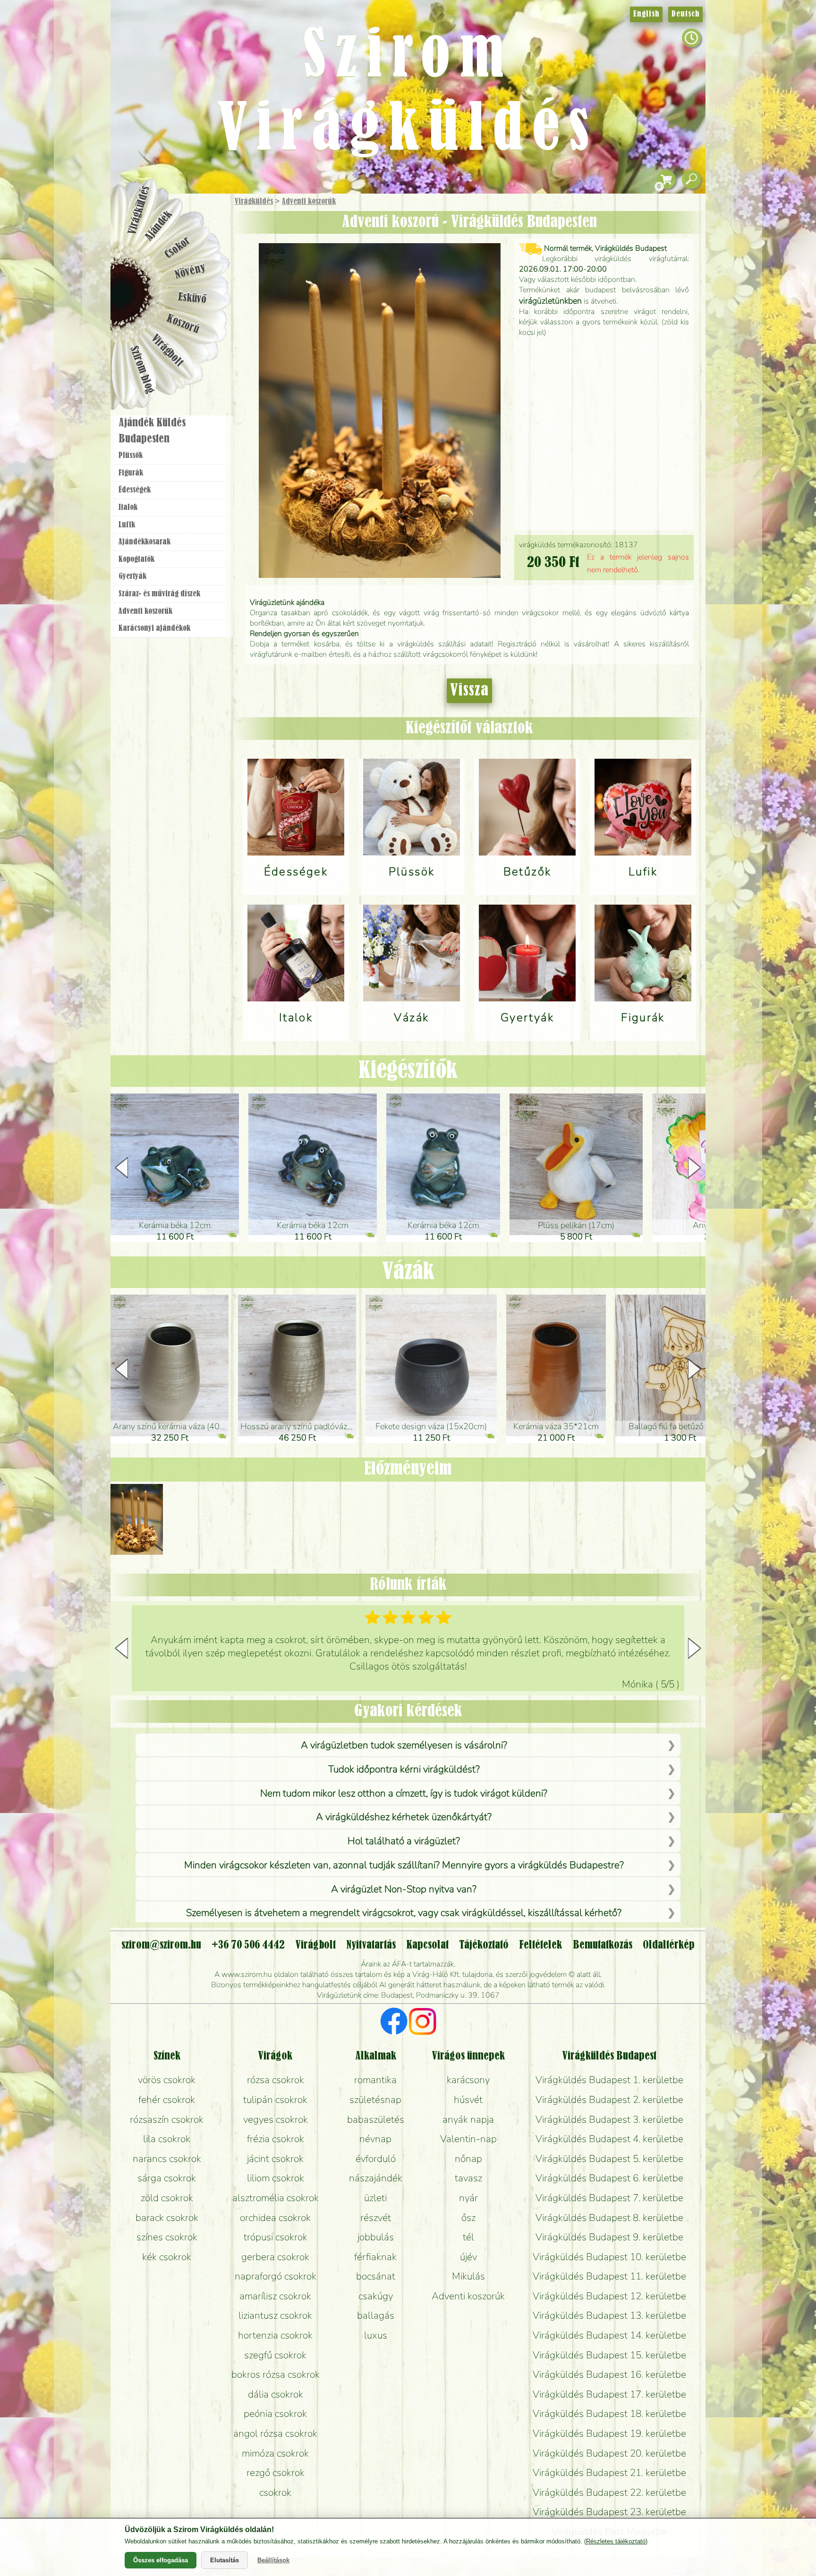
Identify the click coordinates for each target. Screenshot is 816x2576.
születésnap (375, 2100)
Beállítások (273, 2560)
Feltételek (540, 1945)
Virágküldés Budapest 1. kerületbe (609, 2080)
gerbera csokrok (275, 2257)
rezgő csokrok (276, 2473)
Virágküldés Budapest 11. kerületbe (609, 2276)
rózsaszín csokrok (167, 2119)
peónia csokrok (275, 2414)
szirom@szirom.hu (161, 1945)
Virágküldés (254, 202)
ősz (468, 2218)
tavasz (468, 2178)
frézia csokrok (276, 2139)
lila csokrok (167, 2139)
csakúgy (376, 2296)
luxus (376, 2335)
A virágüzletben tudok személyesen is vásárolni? (404, 1745)
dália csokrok (276, 2394)
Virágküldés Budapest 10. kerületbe (609, 2257)
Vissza (469, 691)
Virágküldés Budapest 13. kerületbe (609, 2315)
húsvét (468, 2100)
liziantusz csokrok (275, 2315)
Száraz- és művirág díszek (159, 594)
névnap (375, 2139)
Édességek (135, 490)
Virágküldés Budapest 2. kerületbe (609, 2100)
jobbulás (376, 2237)
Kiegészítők (408, 1071)
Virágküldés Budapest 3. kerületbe (609, 2119)
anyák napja (468, 2119)
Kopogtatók (136, 559)
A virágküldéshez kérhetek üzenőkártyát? (404, 1817)
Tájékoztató (484, 1945)
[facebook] (394, 2023)
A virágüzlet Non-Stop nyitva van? (404, 1889)
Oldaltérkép (669, 1945)
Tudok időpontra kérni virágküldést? (404, 1769)
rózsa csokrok (276, 2080)
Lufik (127, 525)
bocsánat (376, 2276)
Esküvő (193, 298)
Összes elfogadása (161, 2560)
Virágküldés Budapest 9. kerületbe (609, 2237)
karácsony (468, 2080)
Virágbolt (167, 351)
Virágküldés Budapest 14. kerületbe (609, 2335)
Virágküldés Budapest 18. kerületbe (609, 2414)
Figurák (131, 473)
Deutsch (685, 14)
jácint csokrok (275, 2159)
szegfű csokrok (275, 2355)
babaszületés (376, 2119)
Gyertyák (132, 576)
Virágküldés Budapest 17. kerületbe (609, 2394)
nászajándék (376, 2178)
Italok (128, 508)
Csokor (178, 248)
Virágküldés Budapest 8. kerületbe (609, 2218)
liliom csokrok (276, 2178)
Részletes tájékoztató (616, 2541)
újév (468, 2257)
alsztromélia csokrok (276, 2198)
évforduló (376, 2159)
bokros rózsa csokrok (276, 2374)
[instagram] (422, 2023)
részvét (376, 2218)
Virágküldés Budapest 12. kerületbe (609, 2296)
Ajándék (159, 226)
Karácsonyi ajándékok (154, 628)
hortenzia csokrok (275, 2335)
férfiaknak (375, 2257)
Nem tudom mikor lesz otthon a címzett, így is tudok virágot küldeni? (404, 1793)
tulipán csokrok (275, 2100)
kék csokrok (167, 2257)
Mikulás (468, 2276)
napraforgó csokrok (276, 2276)
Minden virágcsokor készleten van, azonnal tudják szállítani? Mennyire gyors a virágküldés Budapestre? (404, 1865)
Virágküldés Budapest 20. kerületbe (609, 2453)
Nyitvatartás (371, 1945)
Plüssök (131, 456)
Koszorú (183, 324)
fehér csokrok (167, 2100)
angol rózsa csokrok (275, 2433)
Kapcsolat (427, 1945)
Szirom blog (142, 370)
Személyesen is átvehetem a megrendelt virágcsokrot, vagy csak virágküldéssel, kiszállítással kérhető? (404, 1913)
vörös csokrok (167, 2080)
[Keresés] (691, 180)
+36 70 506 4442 (248, 1945)
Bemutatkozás (603, 1945)
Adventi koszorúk (309, 202)
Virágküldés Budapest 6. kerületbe (609, 2178)
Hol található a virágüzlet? (404, 1841)
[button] (694, 1168)
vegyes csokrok (276, 2119)
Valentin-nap (468, 2139)
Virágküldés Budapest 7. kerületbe (609, 2198)
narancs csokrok (167, 2159)
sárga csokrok (167, 2178)
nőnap (468, 2159)
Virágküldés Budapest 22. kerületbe (609, 2492)
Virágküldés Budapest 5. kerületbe (609, 2159)
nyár (468, 2198)
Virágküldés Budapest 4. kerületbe (609, 2139)
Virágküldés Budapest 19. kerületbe (609, 2433)
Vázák (408, 1272)
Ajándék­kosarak (144, 542)
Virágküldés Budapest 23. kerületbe (609, 2512)
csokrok (275, 2492)
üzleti (375, 2198)
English (646, 14)
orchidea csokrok (275, 2218)
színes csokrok (167, 2237)
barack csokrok (167, 2218)
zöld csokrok (167, 2198)
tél (468, 2237)
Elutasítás (225, 2560)
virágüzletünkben (550, 301)
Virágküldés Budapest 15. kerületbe (609, 2355)
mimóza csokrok (275, 2453)
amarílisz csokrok (275, 2296)
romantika (375, 2080)
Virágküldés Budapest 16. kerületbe (609, 2374)
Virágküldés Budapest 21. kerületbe (609, 2473)
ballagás (376, 2315)
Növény (190, 271)
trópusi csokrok (276, 2237)
